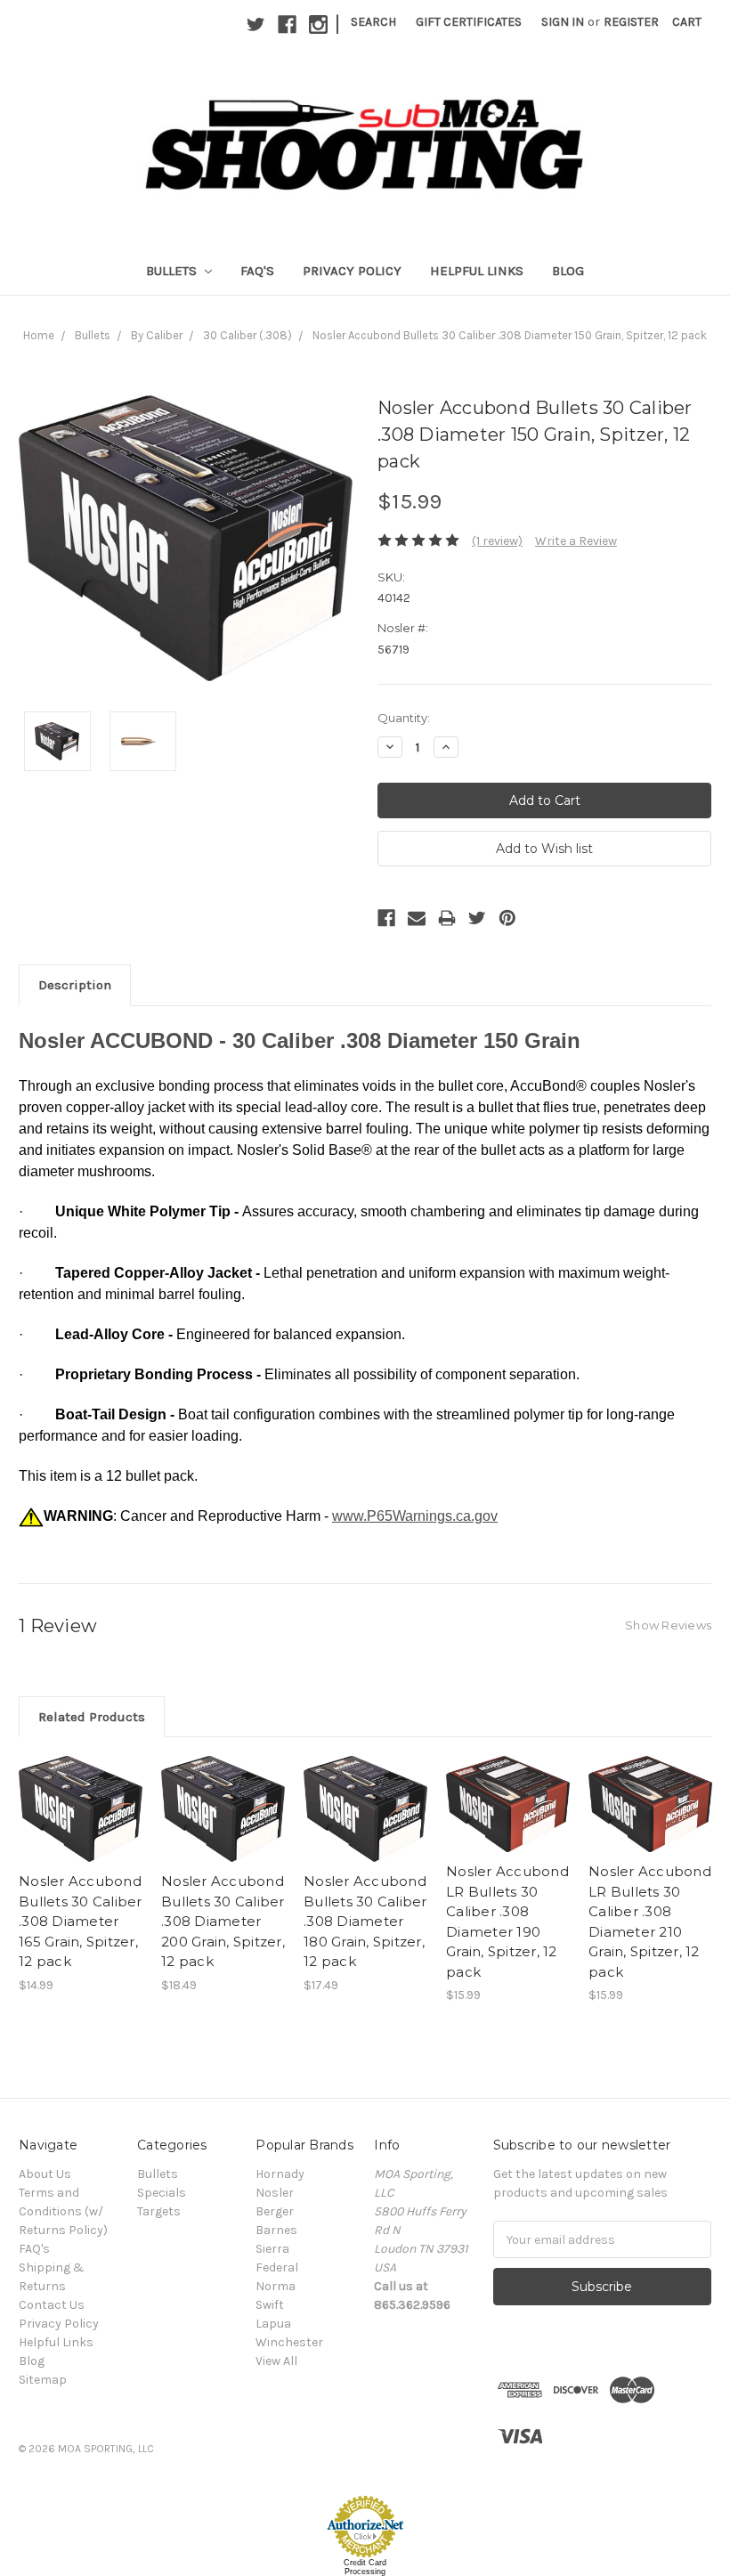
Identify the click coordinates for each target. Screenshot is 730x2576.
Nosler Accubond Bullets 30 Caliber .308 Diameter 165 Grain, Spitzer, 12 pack (81, 1921)
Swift (270, 2305)
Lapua (273, 2324)
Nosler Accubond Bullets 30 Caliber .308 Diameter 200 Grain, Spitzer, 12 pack (223, 1921)
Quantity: (404, 718)
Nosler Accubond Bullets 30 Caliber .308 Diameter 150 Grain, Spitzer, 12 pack (510, 335)
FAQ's (257, 271)
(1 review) (497, 541)
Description (75, 985)
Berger (275, 2211)
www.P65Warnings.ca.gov (415, 1516)
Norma (276, 2286)
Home (39, 335)
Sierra (272, 2249)
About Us (45, 2174)
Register (631, 22)
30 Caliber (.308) (247, 335)
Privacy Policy (352, 271)
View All (276, 2361)
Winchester (289, 2342)
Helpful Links (477, 271)
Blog (568, 271)
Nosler (275, 2193)
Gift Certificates (469, 22)
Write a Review (576, 541)
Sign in (563, 22)
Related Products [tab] (92, 1717)
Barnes (276, 2230)
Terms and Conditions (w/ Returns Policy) (63, 2211)
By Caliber (157, 335)
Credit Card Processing (365, 2567)
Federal (277, 2267)
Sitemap (43, 2380)
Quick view (81, 1793)
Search (373, 22)
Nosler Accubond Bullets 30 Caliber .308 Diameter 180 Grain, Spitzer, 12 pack (365, 1921)
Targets (159, 2211)
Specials (162, 2193)
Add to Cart (81, 1824)
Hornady (280, 2174)
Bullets (173, 271)
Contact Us (52, 2305)
